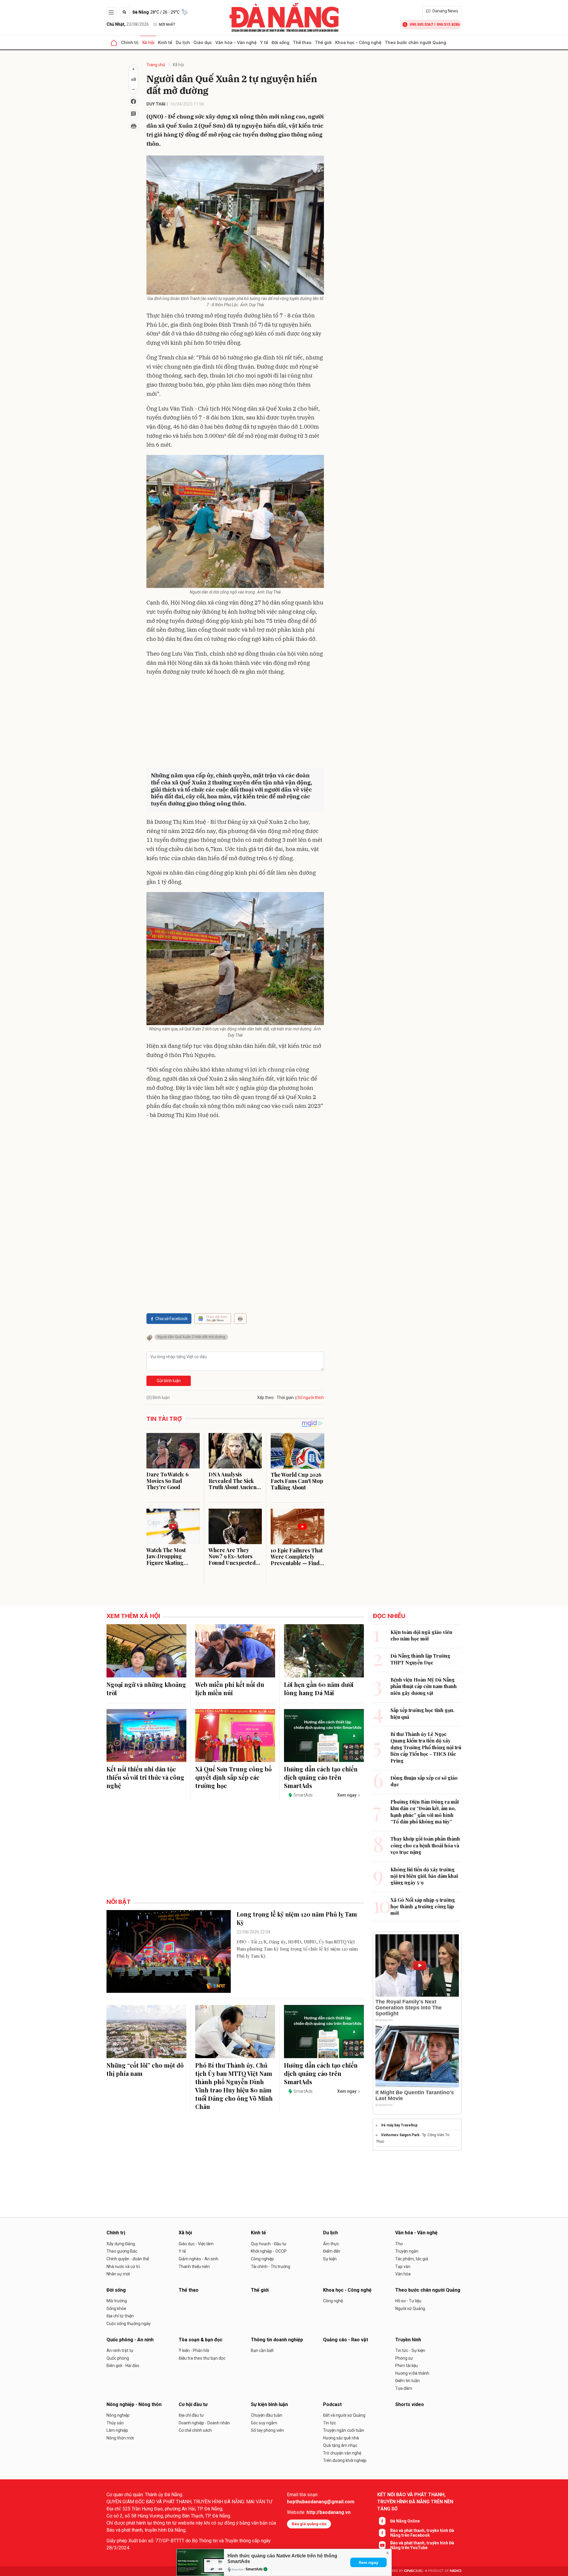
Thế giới (323, 42)
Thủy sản (115, 2423)
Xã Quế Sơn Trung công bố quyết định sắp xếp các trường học (233, 1777)
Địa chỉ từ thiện (120, 2316)
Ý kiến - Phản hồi (194, 2350)
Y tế (264, 42)
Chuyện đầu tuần (267, 2415)
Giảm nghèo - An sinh (199, 2259)
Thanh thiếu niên (194, 2267)
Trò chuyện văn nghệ (342, 2453)
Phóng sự (404, 2358)
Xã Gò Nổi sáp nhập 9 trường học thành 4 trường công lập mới (423, 1907)
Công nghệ (333, 2301)
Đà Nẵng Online (405, 2521)
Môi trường (117, 2301)
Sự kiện (330, 2259)
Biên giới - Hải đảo (123, 2366)
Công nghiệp (262, 2259)
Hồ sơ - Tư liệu (408, 2301)
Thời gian (285, 1398)
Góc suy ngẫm (264, 2423)
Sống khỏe (116, 2308)
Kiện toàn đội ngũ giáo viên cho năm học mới (421, 1635)
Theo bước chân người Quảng (415, 42)
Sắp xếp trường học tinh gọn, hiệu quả (422, 1713)
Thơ (399, 2244)
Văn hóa (403, 2274)
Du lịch (183, 42)
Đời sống (280, 42)
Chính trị (130, 42)
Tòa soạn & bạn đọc (201, 2340)
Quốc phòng (118, 2358)
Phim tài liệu (406, 2366)
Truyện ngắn (407, 2251)
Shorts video (410, 2404)
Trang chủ (156, 65)
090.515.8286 (448, 24)
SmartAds (254, 2569)
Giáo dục (203, 42)
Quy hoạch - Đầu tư (269, 2244)
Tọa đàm (404, 2388)
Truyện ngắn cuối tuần (344, 2430)
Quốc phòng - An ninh (130, 2340)
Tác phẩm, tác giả (412, 2259)
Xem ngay (368, 2562)
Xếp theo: (266, 1398)
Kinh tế (165, 42)
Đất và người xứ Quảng (344, 2415)
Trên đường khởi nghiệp (345, 2460)
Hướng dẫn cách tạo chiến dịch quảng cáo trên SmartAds (321, 1777)
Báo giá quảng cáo (309, 2524)
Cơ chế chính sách (195, 2430)
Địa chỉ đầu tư (191, 2415)
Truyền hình (408, 2340)
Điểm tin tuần (408, 2381)
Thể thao (302, 42)
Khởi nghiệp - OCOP (269, 2251)
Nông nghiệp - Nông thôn (134, 2404)
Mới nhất (167, 25)
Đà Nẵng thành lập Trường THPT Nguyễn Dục (420, 1659)
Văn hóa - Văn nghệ (236, 42)
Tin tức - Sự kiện (410, 2350)
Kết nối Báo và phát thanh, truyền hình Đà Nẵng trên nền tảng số (415, 2502)
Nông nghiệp (118, 2415)
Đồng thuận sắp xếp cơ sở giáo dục (424, 1781)
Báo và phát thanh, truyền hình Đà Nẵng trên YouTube (422, 2545)
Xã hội (148, 42)
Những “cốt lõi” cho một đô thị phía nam (145, 2069)
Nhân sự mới (118, 2274)
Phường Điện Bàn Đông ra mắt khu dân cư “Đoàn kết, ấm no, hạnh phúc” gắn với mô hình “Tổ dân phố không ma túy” (425, 1812)
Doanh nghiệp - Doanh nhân (204, 2423)
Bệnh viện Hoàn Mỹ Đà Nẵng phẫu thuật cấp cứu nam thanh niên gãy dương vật (424, 1686)
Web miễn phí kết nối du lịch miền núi (230, 1689)
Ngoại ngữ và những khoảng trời (146, 1689)
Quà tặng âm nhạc (340, 2445)
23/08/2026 (128, 24)
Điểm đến (332, 2251)
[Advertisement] (235, 723)
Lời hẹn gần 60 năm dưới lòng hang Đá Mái (319, 1689)
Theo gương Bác (122, 2251)
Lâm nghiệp (117, 2430)
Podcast (332, 2404)
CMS (413, 2571)
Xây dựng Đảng (121, 2244)
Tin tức (330, 2423)
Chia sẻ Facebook (171, 1319)
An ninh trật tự (120, 2350)
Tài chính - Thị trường (271, 2267)
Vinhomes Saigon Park (400, 2135)
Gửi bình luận (169, 1381)
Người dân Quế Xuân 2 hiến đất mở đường (191, 1337)
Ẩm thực (331, 2244)
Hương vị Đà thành (412, 2373)
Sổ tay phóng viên (267, 2430)
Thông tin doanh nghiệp (277, 2340)
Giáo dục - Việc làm (196, 2244)
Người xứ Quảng (410, 2308)
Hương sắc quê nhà (341, 2438)
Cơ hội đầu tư (193, 2404)
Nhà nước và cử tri (123, 2267)
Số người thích (311, 1398)
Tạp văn (403, 2267)
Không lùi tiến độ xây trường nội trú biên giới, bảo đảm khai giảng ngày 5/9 (424, 1876)
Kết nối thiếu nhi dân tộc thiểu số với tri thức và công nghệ (145, 1777)
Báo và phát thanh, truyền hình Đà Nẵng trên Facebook (422, 2533)
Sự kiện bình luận (269, 2404)
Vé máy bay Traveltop (399, 2125)
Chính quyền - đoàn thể (128, 2259)
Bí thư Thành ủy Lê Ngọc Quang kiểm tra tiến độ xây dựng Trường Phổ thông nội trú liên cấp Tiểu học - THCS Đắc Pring (426, 1747)
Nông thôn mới (120, 2438)
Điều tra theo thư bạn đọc (202, 2358)
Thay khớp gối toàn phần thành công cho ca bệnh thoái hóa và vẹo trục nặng (425, 1845)
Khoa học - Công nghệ (358, 42)
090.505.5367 (421, 24)
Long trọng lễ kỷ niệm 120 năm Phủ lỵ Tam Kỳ (297, 1918)
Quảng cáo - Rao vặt (346, 2340)
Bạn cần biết (262, 2350)
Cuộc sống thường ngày (129, 2324)
